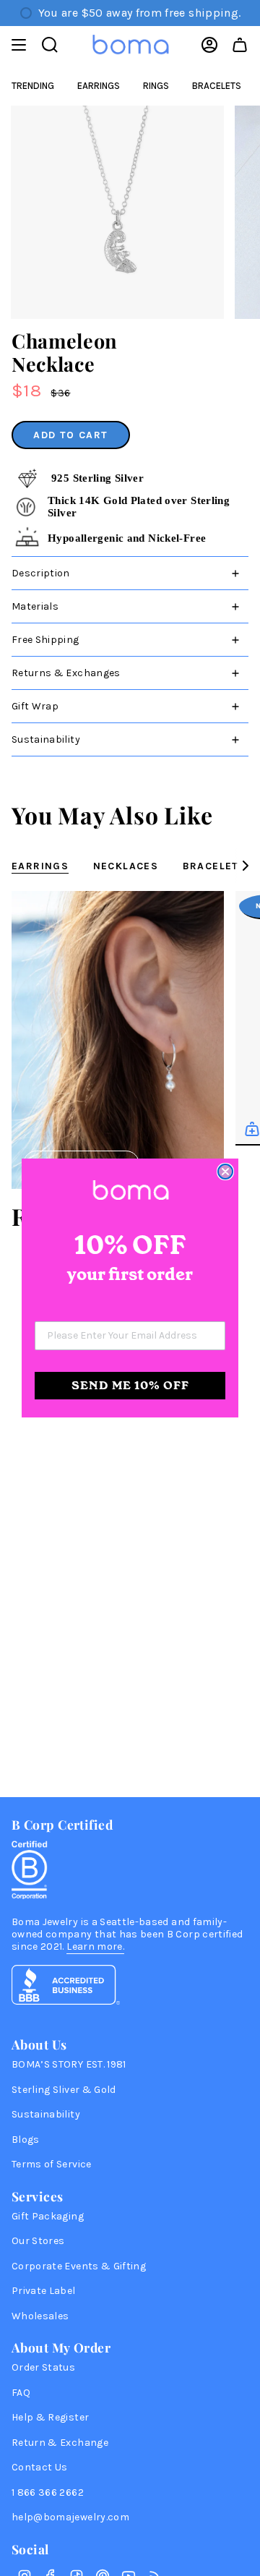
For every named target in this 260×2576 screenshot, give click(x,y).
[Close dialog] (225, 1172)
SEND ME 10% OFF (130, 1385)
